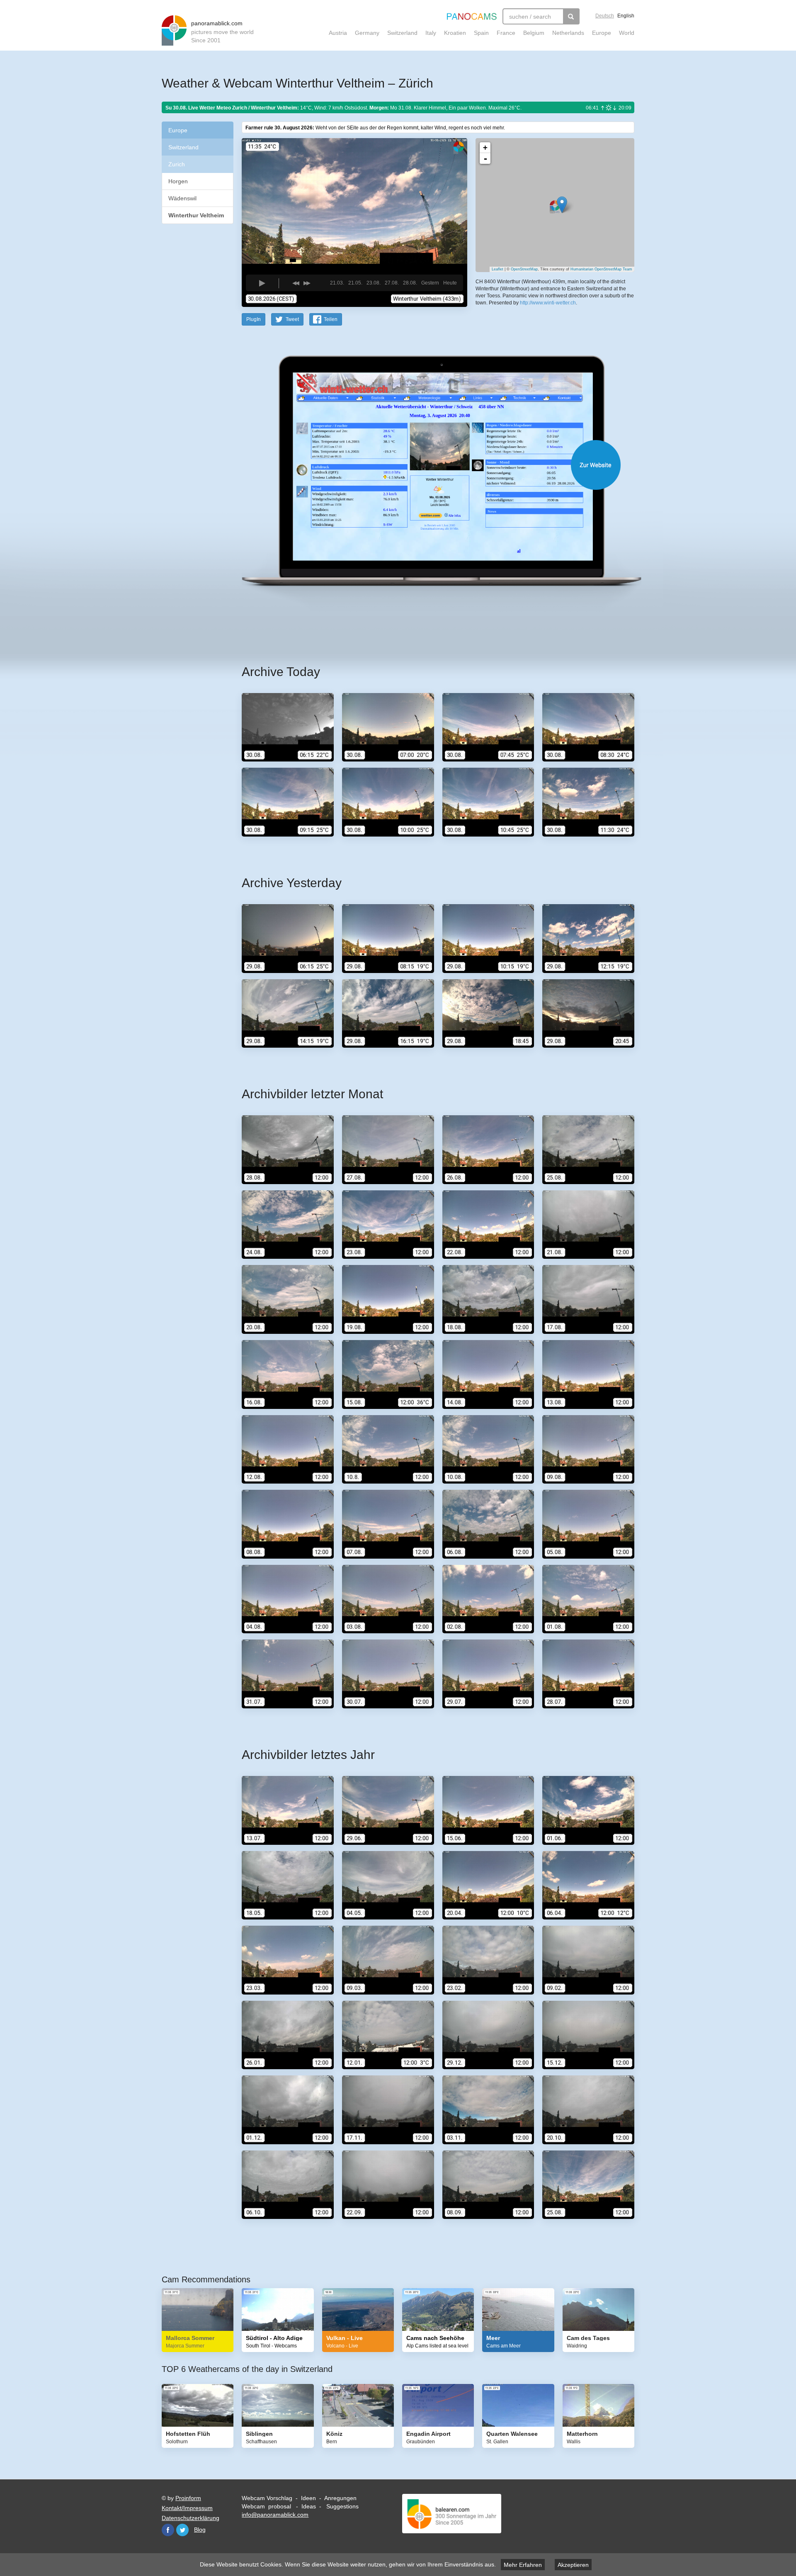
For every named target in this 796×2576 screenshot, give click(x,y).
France (506, 33)
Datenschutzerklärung (191, 2518)
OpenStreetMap (524, 269)
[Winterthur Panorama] (562, 205)
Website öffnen (428, 465)
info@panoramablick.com (275, 2515)
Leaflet (498, 269)
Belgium (534, 33)
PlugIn (254, 319)
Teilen (331, 319)
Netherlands (568, 33)
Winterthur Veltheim (196, 215)
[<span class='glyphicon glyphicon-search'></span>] (571, 16)
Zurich (177, 164)
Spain (481, 33)
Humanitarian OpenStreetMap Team (601, 269)
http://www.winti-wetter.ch (548, 303)
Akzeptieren (573, 2565)
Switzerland (402, 33)
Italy (431, 33)
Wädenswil (182, 198)
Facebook (168, 2530)
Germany (367, 33)
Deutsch (605, 16)
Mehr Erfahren (523, 2565)
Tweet (292, 319)
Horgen (178, 181)
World (627, 33)
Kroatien (455, 33)
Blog (200, 2530)
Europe (602, 33)
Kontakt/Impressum (187, 2508)
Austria (338, 33)
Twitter (182, 2530)
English (626, 16)
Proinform (188, 2498)
